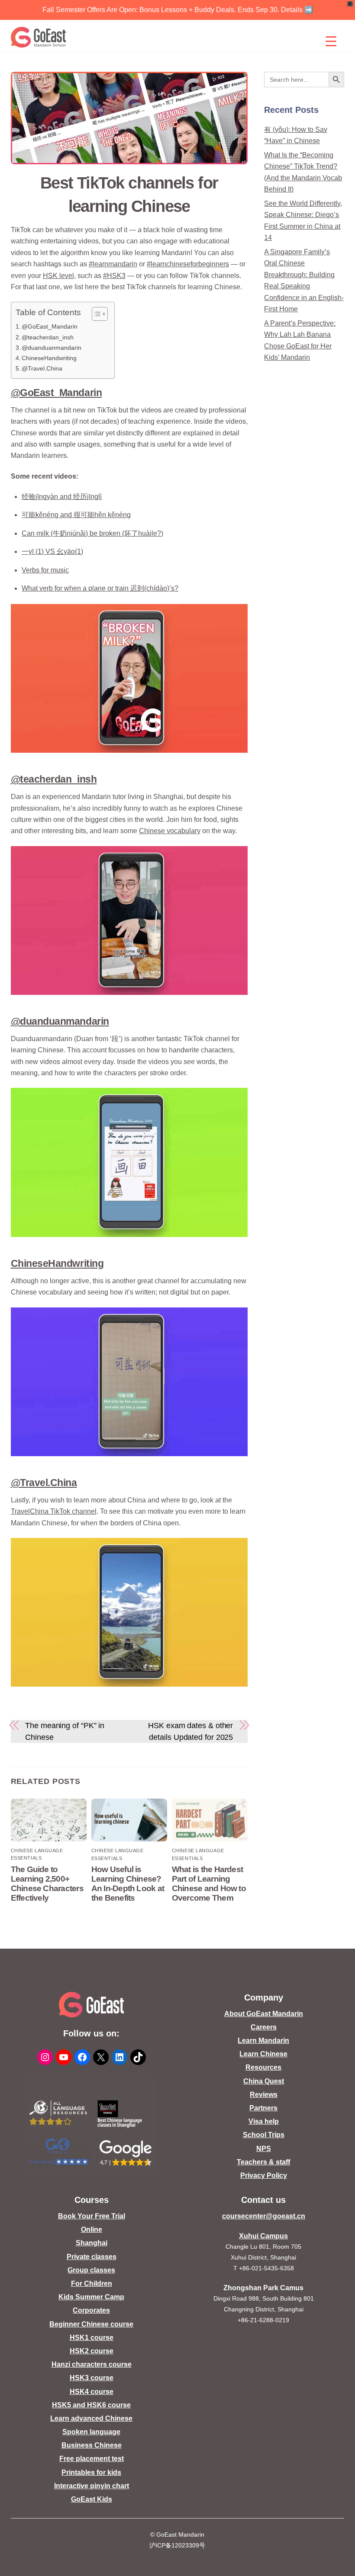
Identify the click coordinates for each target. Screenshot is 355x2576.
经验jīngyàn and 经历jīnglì (62, 497)
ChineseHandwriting (49, 358)
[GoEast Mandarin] (39, 37)
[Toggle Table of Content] (95, 314)
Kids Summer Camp (91, 2297)
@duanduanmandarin (52, 348)
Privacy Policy (264, 2175)
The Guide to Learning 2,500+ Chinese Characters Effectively (47, 1884)
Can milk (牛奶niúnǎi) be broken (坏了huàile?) (92, 533)
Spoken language (91, 2432)
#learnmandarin (113, 264)
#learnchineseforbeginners (188, 264)
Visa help (264, 2121)
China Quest (264, 2081)
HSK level (58, 276)
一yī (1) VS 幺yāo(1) (52, 551)
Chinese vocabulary (170, 831)
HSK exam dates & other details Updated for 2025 (190, 1731)
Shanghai (92, 2243)
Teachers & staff (263, 2162)
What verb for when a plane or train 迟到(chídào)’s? (100, 588)
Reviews (264, 2095)
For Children (92, 2284)
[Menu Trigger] (331, 41)
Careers (264, 2027)
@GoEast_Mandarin (50, 326)
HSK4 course (92, 2392)
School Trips (264, 2135)
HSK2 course (92, 2351)
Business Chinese (92, 2445)
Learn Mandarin (263, 2041)
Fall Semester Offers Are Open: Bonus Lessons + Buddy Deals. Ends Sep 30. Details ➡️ (178, 10)
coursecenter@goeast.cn (264, 2216)
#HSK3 (114, 276)
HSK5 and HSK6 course (91, 2405)
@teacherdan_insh (48, 337)
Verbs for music (45, 570)
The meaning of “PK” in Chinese (65, 1731)
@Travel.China (42, 368)
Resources (263, 2067)
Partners (263, 2108)
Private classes (92, 2257)
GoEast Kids (92, 2499)
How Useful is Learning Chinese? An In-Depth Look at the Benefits (128, 1884)
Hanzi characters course (92, 2364)
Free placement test (92, 2459)
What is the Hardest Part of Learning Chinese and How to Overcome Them (209, 1884)
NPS (264, 2149)
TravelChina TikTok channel (54, 1511)
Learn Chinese (263, 2054)
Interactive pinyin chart (92, 2486)
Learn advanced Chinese (91, 2418)
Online (92, 2229)
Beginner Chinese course (91, 2324)
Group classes (91, 2270)
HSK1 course (92, 2338)
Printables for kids (91, 2472)
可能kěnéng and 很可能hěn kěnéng (76, 515)
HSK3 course (92, 2378)
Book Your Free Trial (92, 2216)
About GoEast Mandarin (264, 2014)
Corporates (91, 2310)
